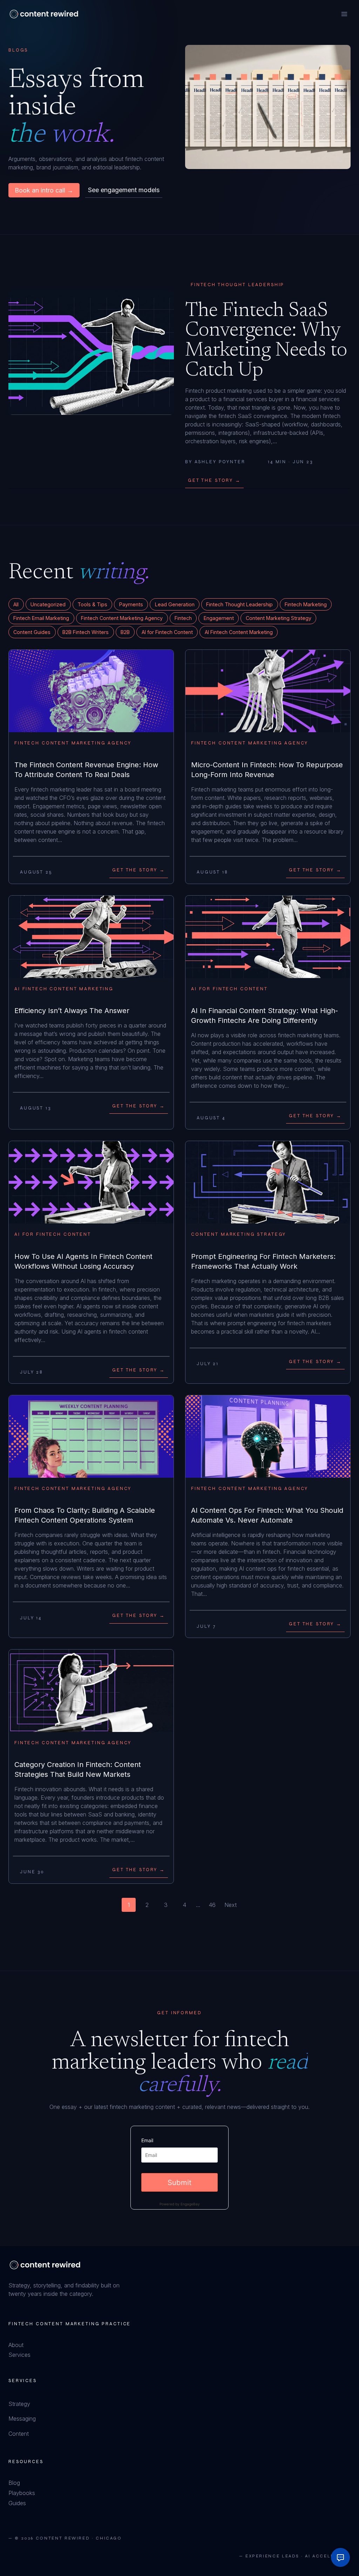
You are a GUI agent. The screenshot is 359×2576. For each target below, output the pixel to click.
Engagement (219, 618)
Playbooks (22, 2493)
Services (19, 2355)
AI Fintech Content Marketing (239, 632)
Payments (131, 604)
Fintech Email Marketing (41, 618)
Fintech (183, 618)
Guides (17, 2503)
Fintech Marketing (306, 604)
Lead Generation (175, 604)
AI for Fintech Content (167, 632)
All (16, 604)
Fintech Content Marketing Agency (122, 618)
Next (231, 1905)
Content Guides (32, 632)
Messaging (22, 2419)
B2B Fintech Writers (86, 632)
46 (212, 1905)
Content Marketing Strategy (279, 618)
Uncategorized (48, 604)
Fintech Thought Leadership (239, 604)
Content (19, 2434)
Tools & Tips (92, 604)
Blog (14, 2483)
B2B (125, 632)
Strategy (19, 2404)
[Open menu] (344, 14)
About (16, 2345)
